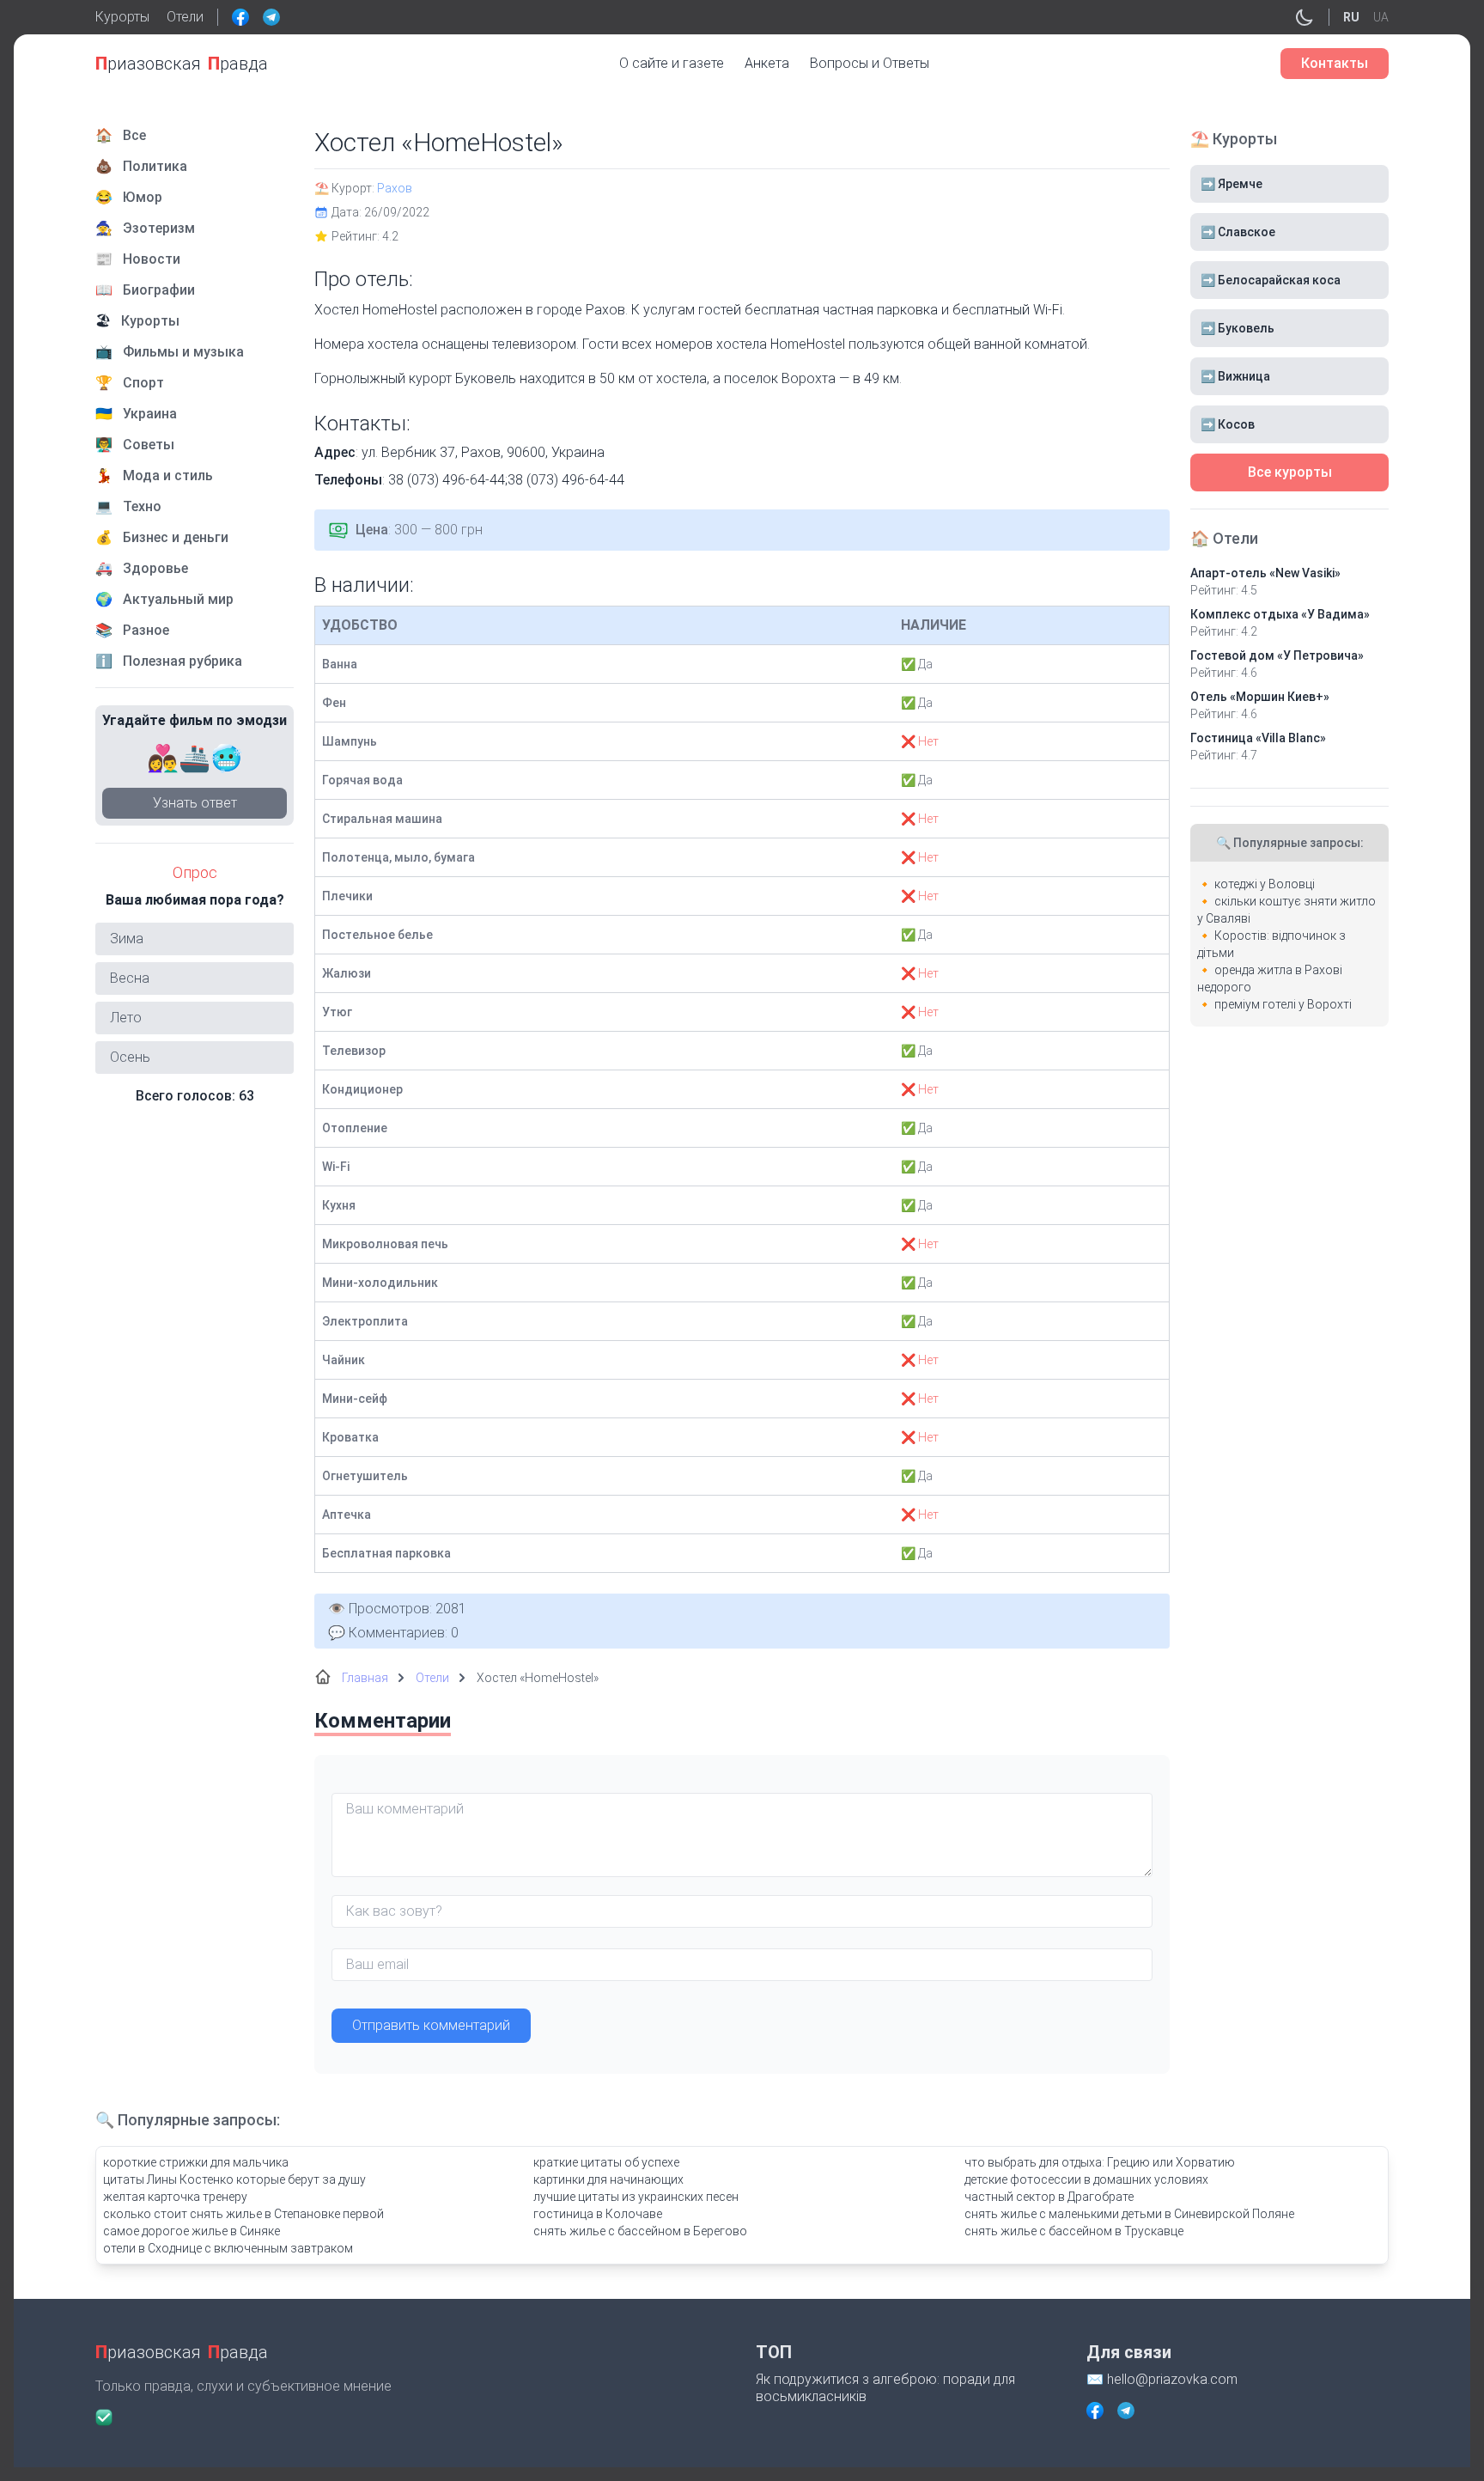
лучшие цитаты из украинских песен (636, 2197)
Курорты (122, 17)
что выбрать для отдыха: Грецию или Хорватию (1100, 2162)
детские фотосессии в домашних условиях (1086, 2179)
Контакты (1335, 63)
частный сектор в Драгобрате (1049, 2197)
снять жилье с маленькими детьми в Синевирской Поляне (1129, 2214)
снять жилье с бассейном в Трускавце (1074, 2231)
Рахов (395, 188)
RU (1351, 17)
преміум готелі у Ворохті (1283, 1004)
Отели (185, 17)
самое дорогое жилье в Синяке (192, 2231)
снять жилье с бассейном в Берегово (640, 2231)
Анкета (767, 63)
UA (1381, 17)
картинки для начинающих (608, 2179)
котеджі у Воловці (1265, 884)
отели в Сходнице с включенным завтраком (228, 2248)
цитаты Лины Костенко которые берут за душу (234, 2179)
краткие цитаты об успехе (606, 2162)
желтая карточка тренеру (175, 2197)
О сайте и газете (672, 63)
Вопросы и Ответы (870, 63)
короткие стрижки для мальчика (196, 2162)
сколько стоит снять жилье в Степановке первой (243, 2214)
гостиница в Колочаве (598, 2214)
